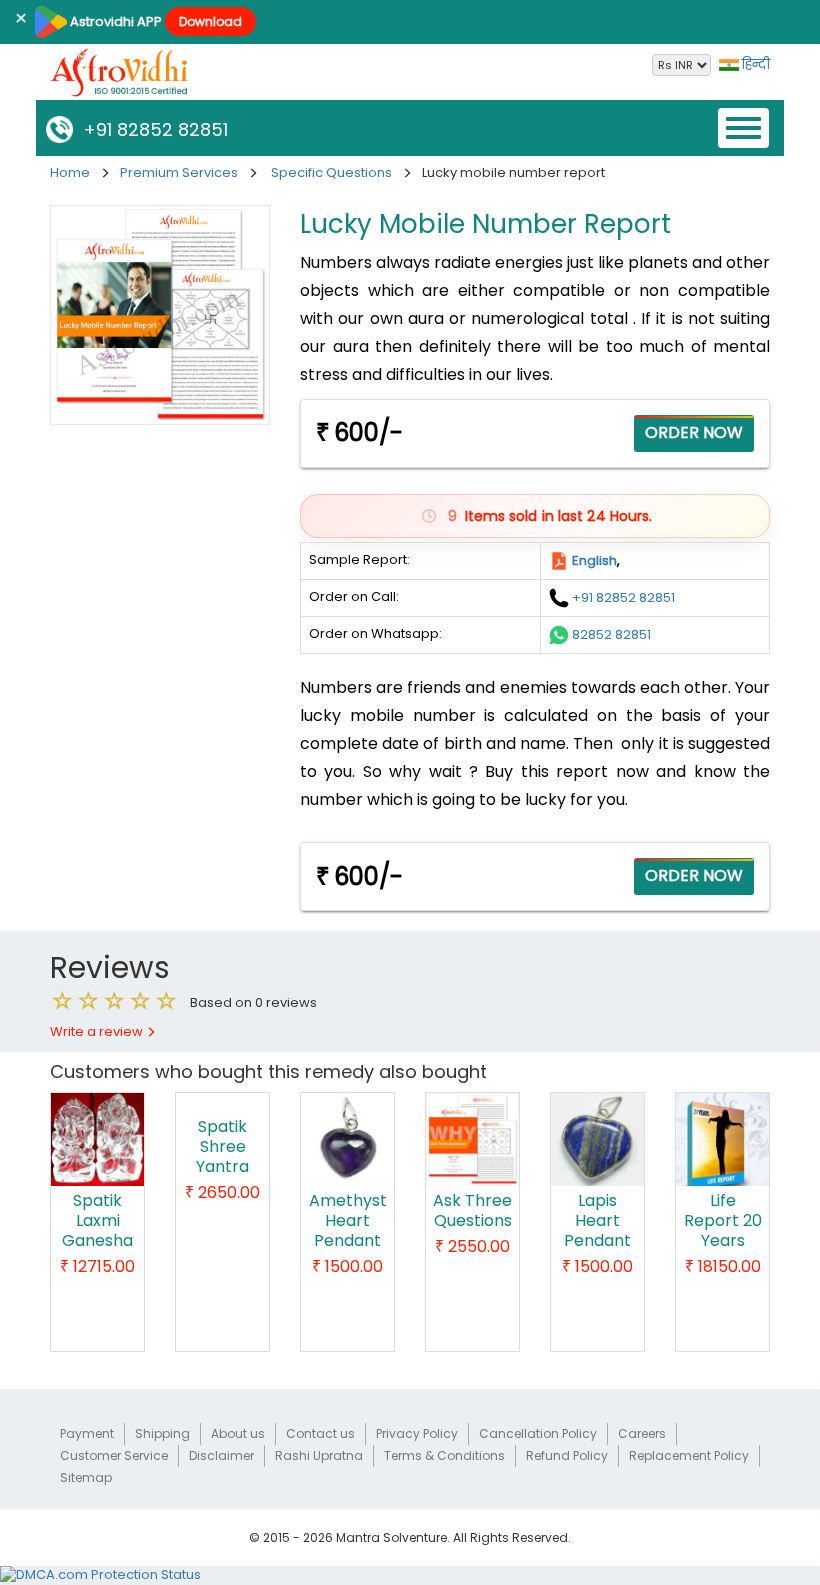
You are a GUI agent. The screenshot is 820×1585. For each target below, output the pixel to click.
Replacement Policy (689, 1455)
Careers (642, 1433)
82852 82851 (611, 633)
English (594, 559)
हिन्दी (754, 64)
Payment (87, 1433)
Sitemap (86, 1477)
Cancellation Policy (538, 1433)
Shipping (162, 1433)
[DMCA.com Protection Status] (100, 1574)
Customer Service (114, 1455)
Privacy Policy (417, 1433)
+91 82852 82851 (150, 129)
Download (210, 21)
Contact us (320, 1433)
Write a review (98, 1031)
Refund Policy (567, 1455)
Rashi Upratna (319, 1455)
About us (238, 1433)
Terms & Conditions (444, 1455)
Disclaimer (221, 1455)
